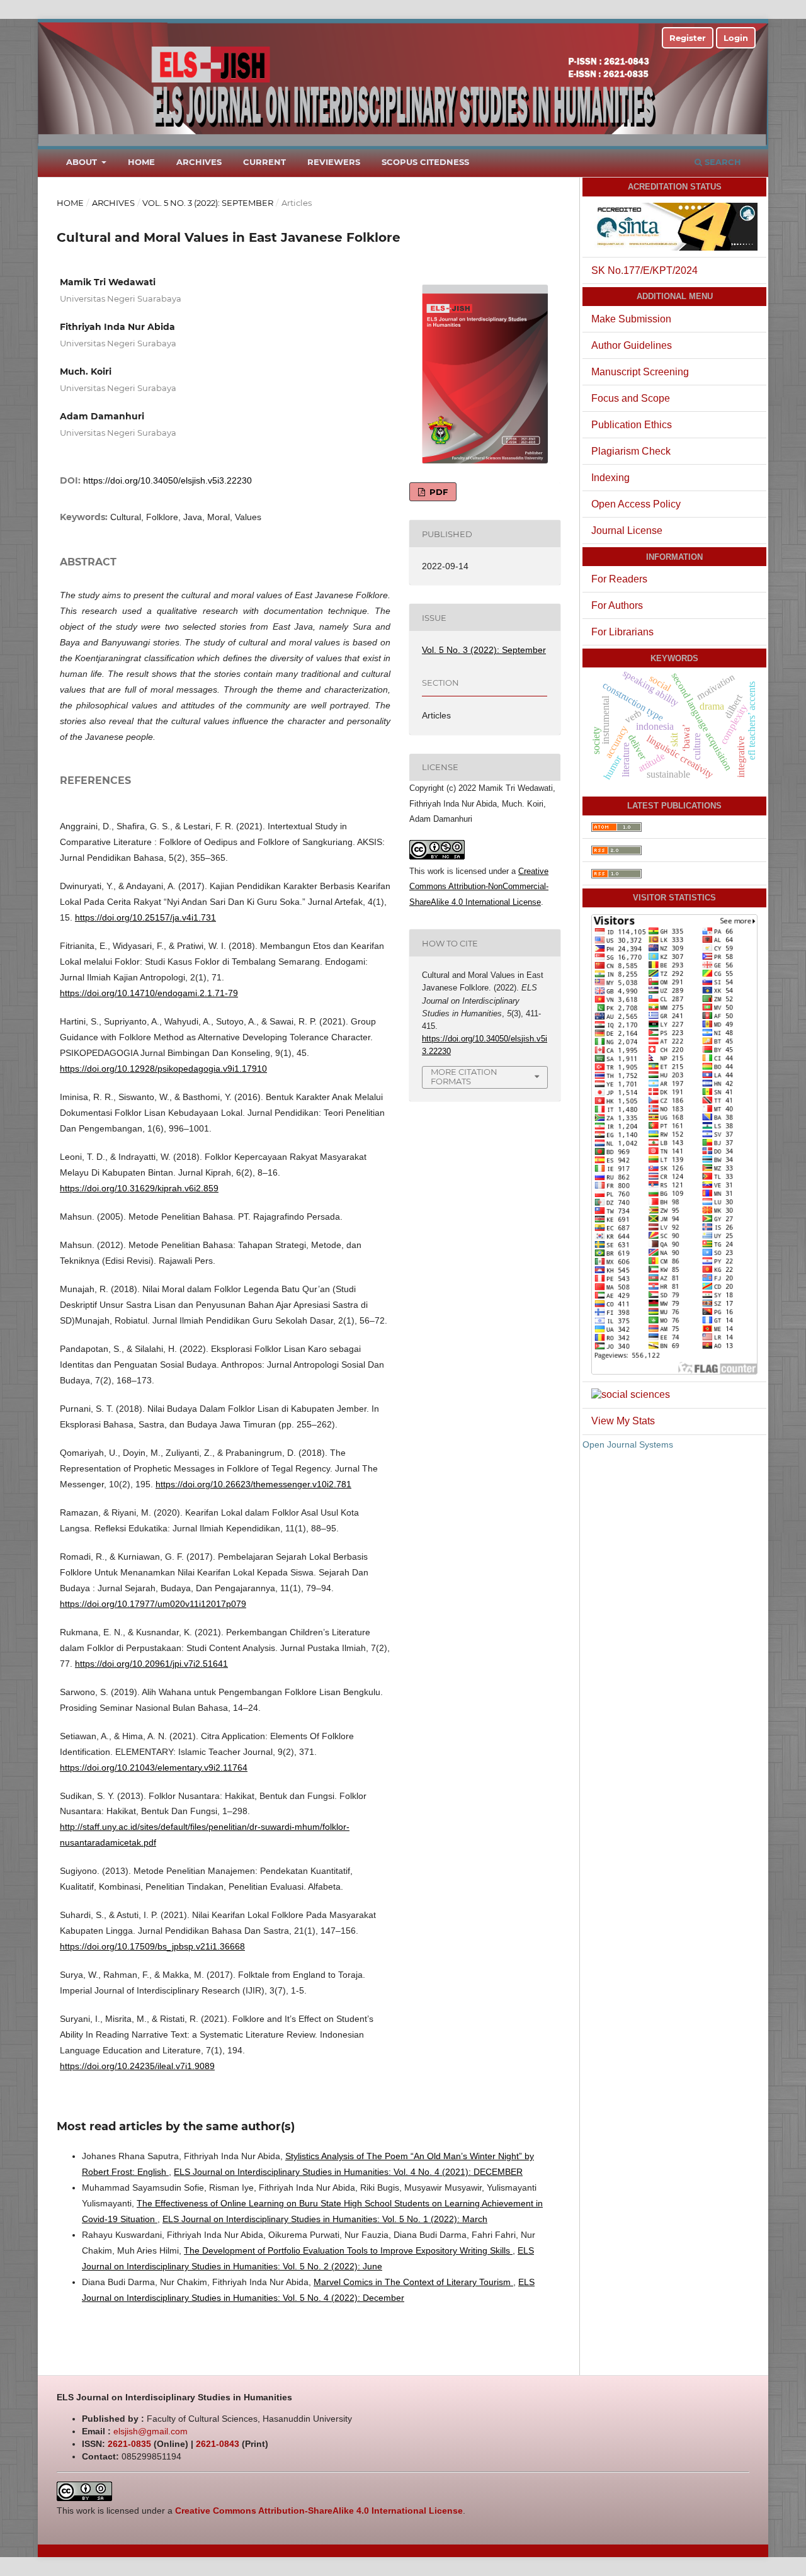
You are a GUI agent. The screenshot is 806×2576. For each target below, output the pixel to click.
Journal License (627, 531)
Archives (199, 162)
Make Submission (631, 319)
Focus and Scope (631, 398)
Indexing (610, 478)
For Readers (619, 579)
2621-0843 (218, 2444)
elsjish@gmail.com (150, 2431)
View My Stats (623, 1421)
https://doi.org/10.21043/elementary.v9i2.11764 (154, 1767)
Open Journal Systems (628, 1444)
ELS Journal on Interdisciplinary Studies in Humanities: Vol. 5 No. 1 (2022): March (325, 2219)
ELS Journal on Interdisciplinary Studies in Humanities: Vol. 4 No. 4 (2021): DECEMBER (348, 2172)
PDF (437, 492)
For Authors (617, 605)
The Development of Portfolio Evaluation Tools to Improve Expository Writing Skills (348, 2250)
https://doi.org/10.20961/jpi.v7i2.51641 (151, 1664)
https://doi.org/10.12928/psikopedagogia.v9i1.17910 (163, 1069)
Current (264, 162)
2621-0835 (129, 2444)
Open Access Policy (636, 504)
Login (736, 38)
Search (722, 162)
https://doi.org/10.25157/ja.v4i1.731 (145, 917)
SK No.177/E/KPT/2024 (644, 270)
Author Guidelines (632, 345)
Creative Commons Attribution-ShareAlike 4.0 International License (319, 2511)
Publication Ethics (632, 425)
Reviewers (334, 162)
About (83, 162)
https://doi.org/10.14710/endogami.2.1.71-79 (149, 993)
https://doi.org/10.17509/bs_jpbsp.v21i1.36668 (152, 1946)
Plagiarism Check (631, 451)
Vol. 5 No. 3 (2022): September (208, 203)
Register (688, 38)
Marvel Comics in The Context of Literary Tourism (413, 2282)
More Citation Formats (464, 1076)
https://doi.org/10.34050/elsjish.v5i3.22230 (167, 480)
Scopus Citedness (425, 162)
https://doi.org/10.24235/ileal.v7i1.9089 (137, 2066)
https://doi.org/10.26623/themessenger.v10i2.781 (253, 1484)
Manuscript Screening (640, 372)
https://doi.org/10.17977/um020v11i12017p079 (153, 1604)
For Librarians (622, 632)
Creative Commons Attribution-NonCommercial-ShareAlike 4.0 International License (479, 887)
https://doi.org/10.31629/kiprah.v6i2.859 (139, 1188)
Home (141, 162)
